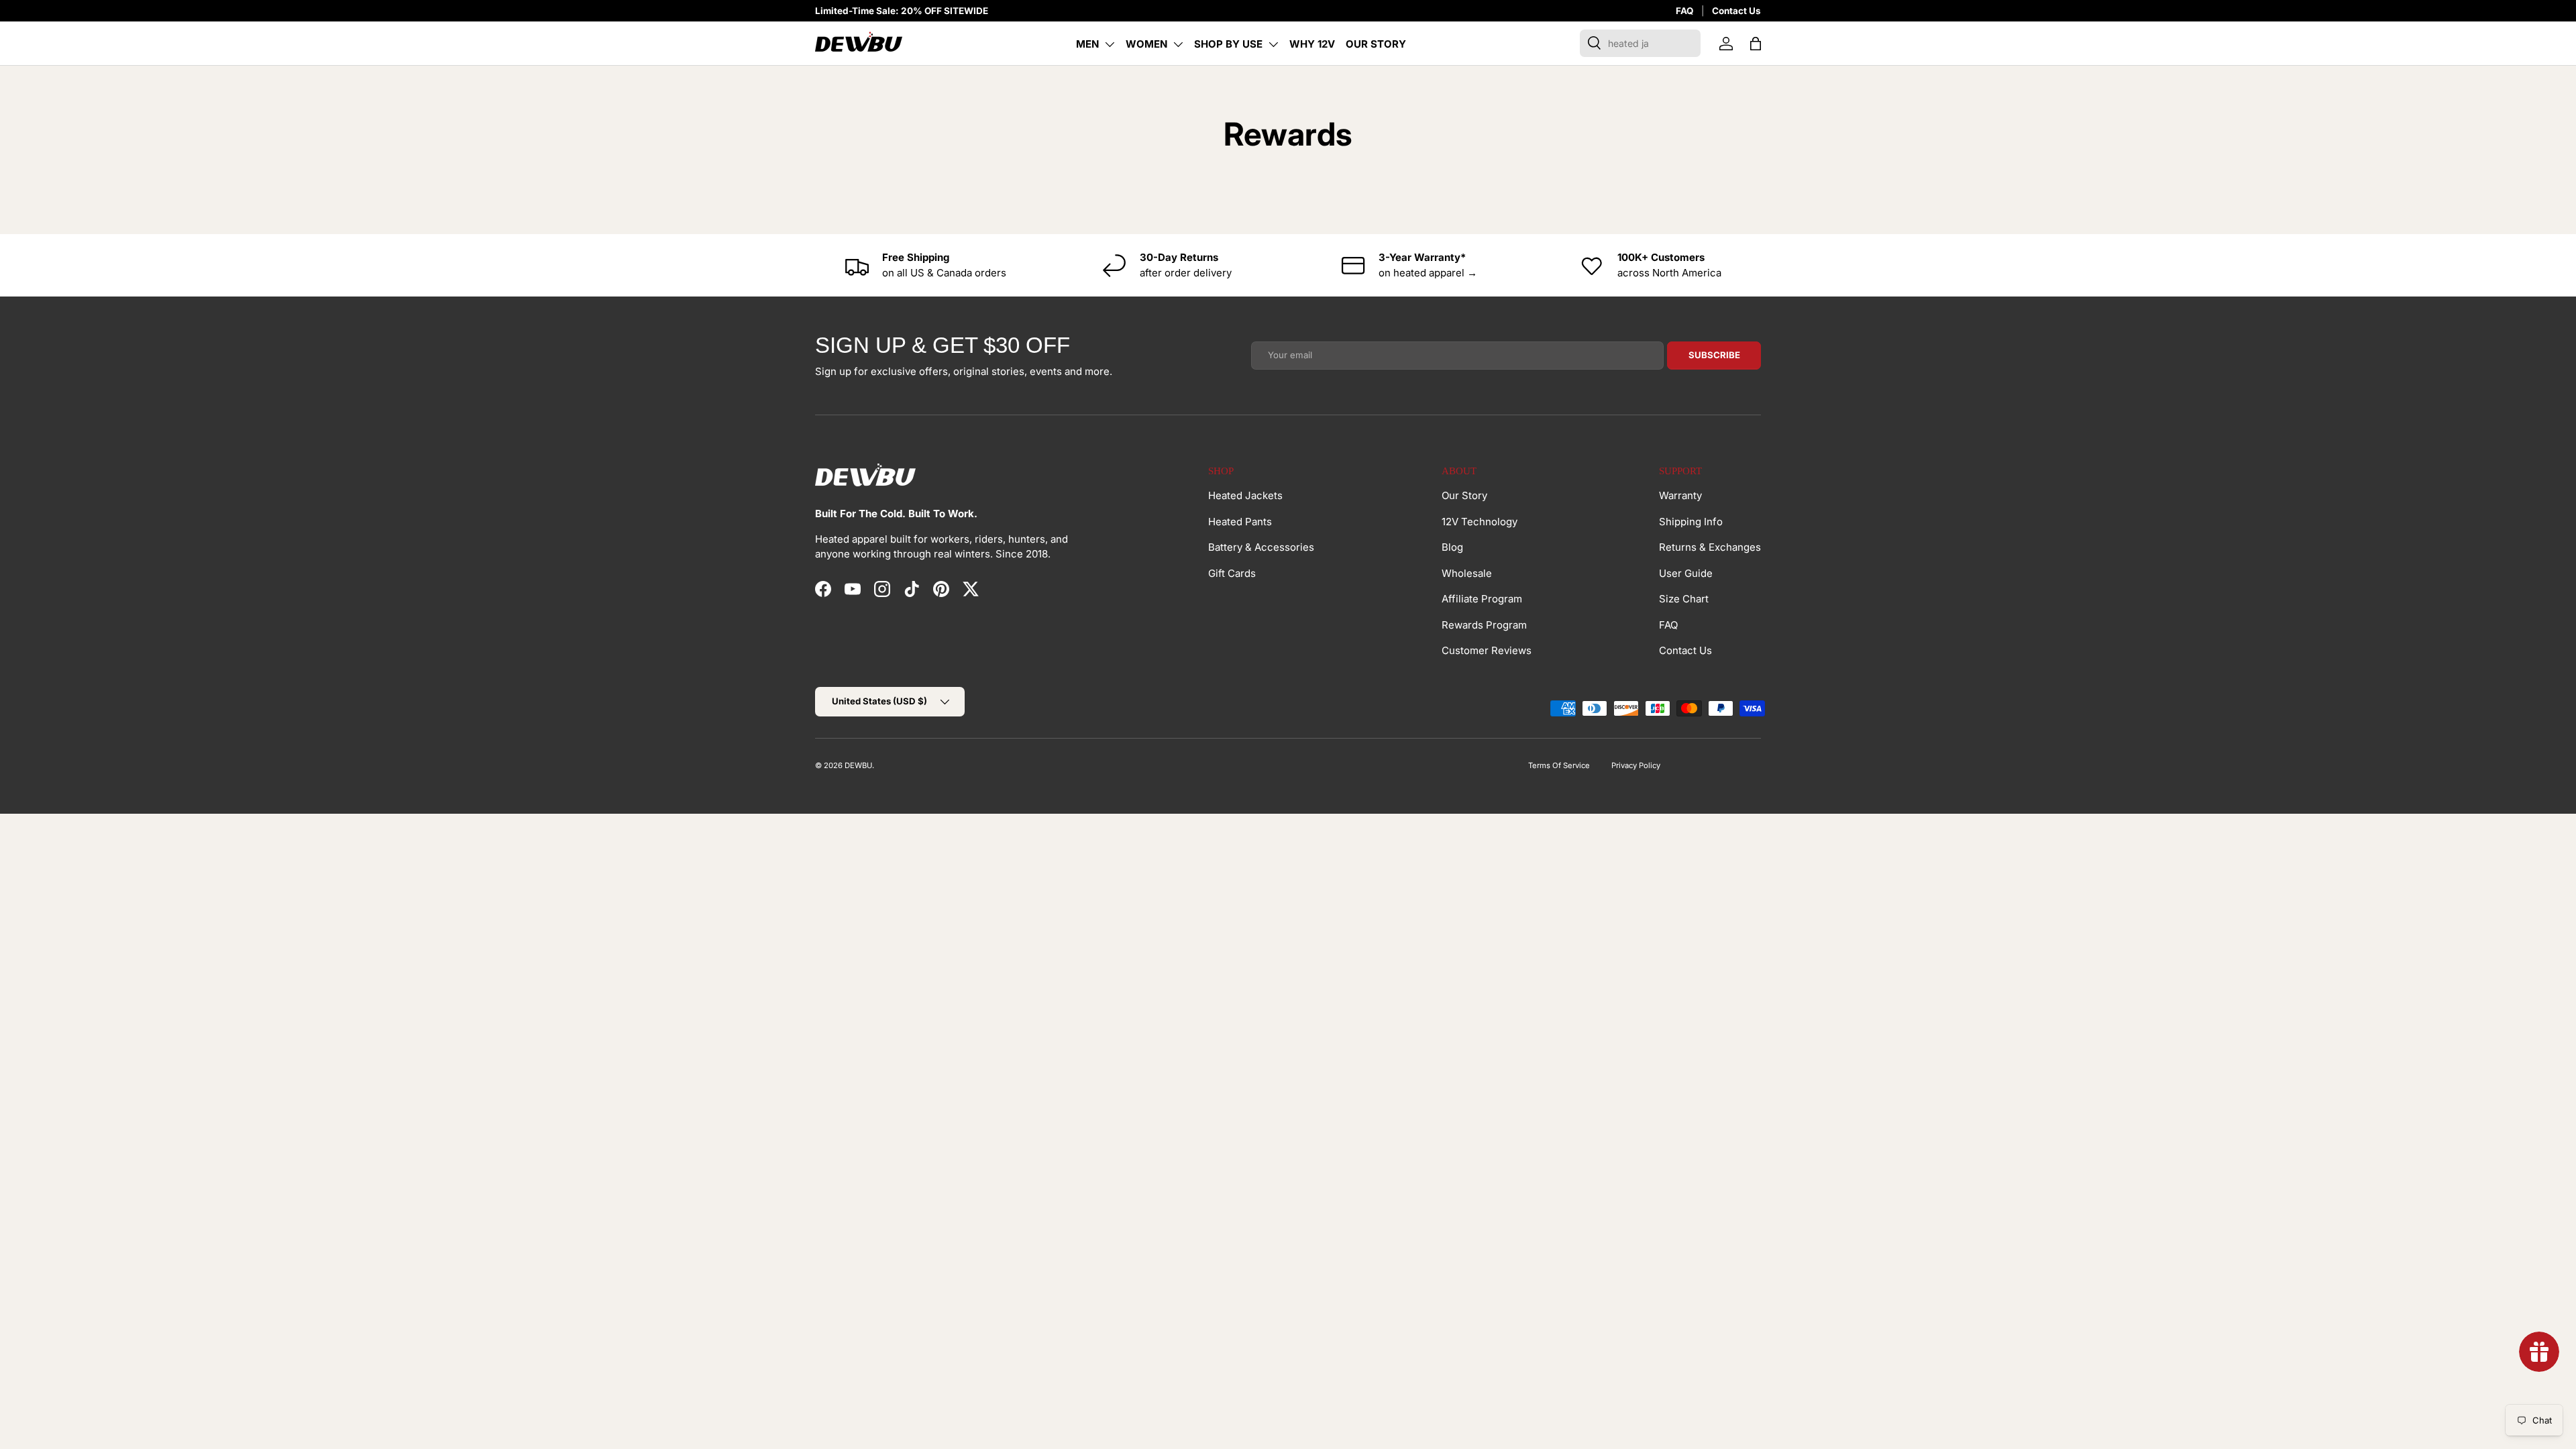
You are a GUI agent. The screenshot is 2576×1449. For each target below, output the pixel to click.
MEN (1087, 44)
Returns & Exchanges (1710, 547)
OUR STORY (1376, 44)
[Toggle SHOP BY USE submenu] (1273, 44)
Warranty (1680, 495)
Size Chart (1684, 599)
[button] (1756, 44)
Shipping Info (1691, 522)
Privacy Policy (1636, 765)
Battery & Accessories (1261, 547)
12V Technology (1480, 522)
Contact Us (1736, 11)
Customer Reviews (1487, 650)
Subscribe (1714, 355)
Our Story (1464, 495)
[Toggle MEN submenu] (1110, 44)
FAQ (1684, 11)
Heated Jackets (1245, 495)
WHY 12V (1312, 44)
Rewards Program (1484, 625)
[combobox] (1640, 43)
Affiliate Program (1482, 599)
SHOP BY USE (1228, 44)
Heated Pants (1240, 522)
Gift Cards (1232, 573)
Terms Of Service (1559, 765)
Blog (1452, 547)
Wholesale (1467, 573)
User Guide (1686, 573)
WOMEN (1146, 44)
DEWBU (858, 765)
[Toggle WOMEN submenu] (1178, 44)
